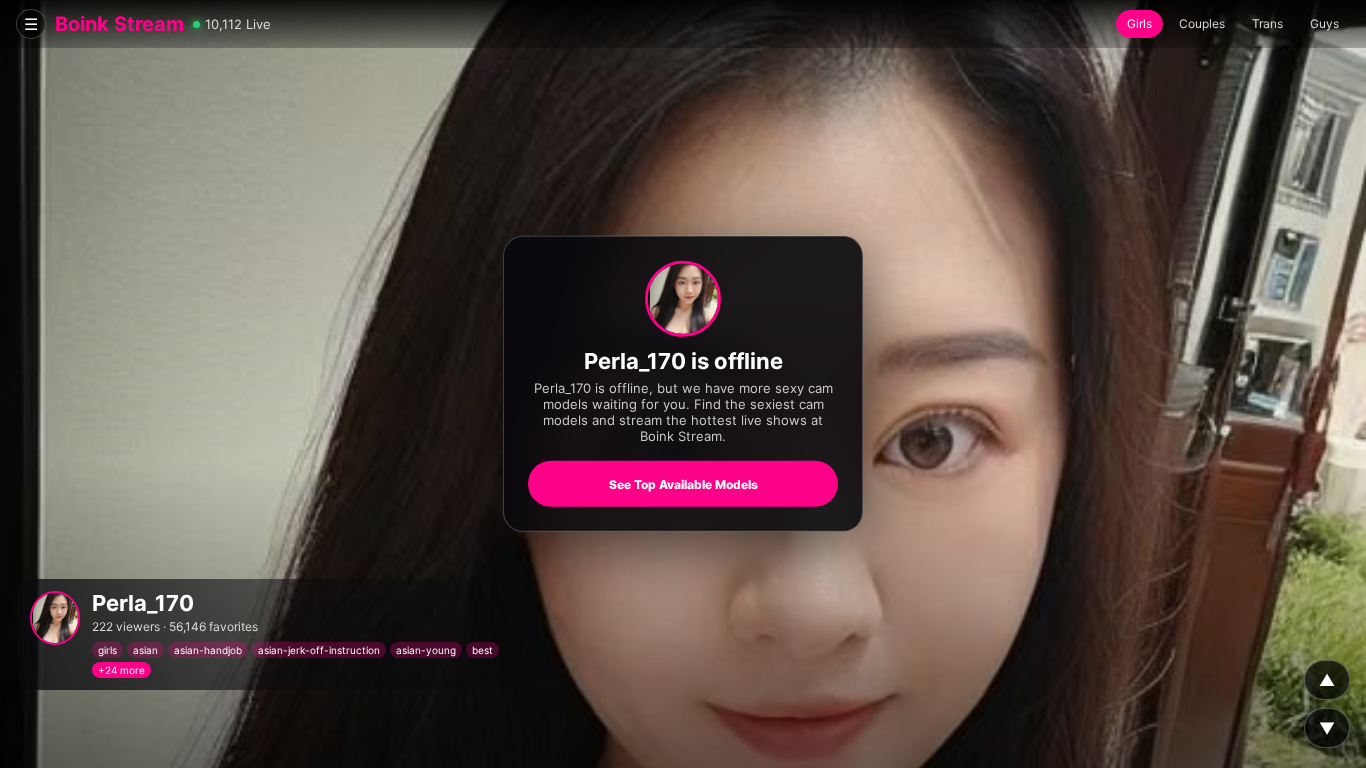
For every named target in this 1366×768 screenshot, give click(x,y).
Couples (1202, 23)
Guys (1324, 23)
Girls (1139, 23)
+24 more (121, 670)
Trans (1267, 23)
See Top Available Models (683, 484)
